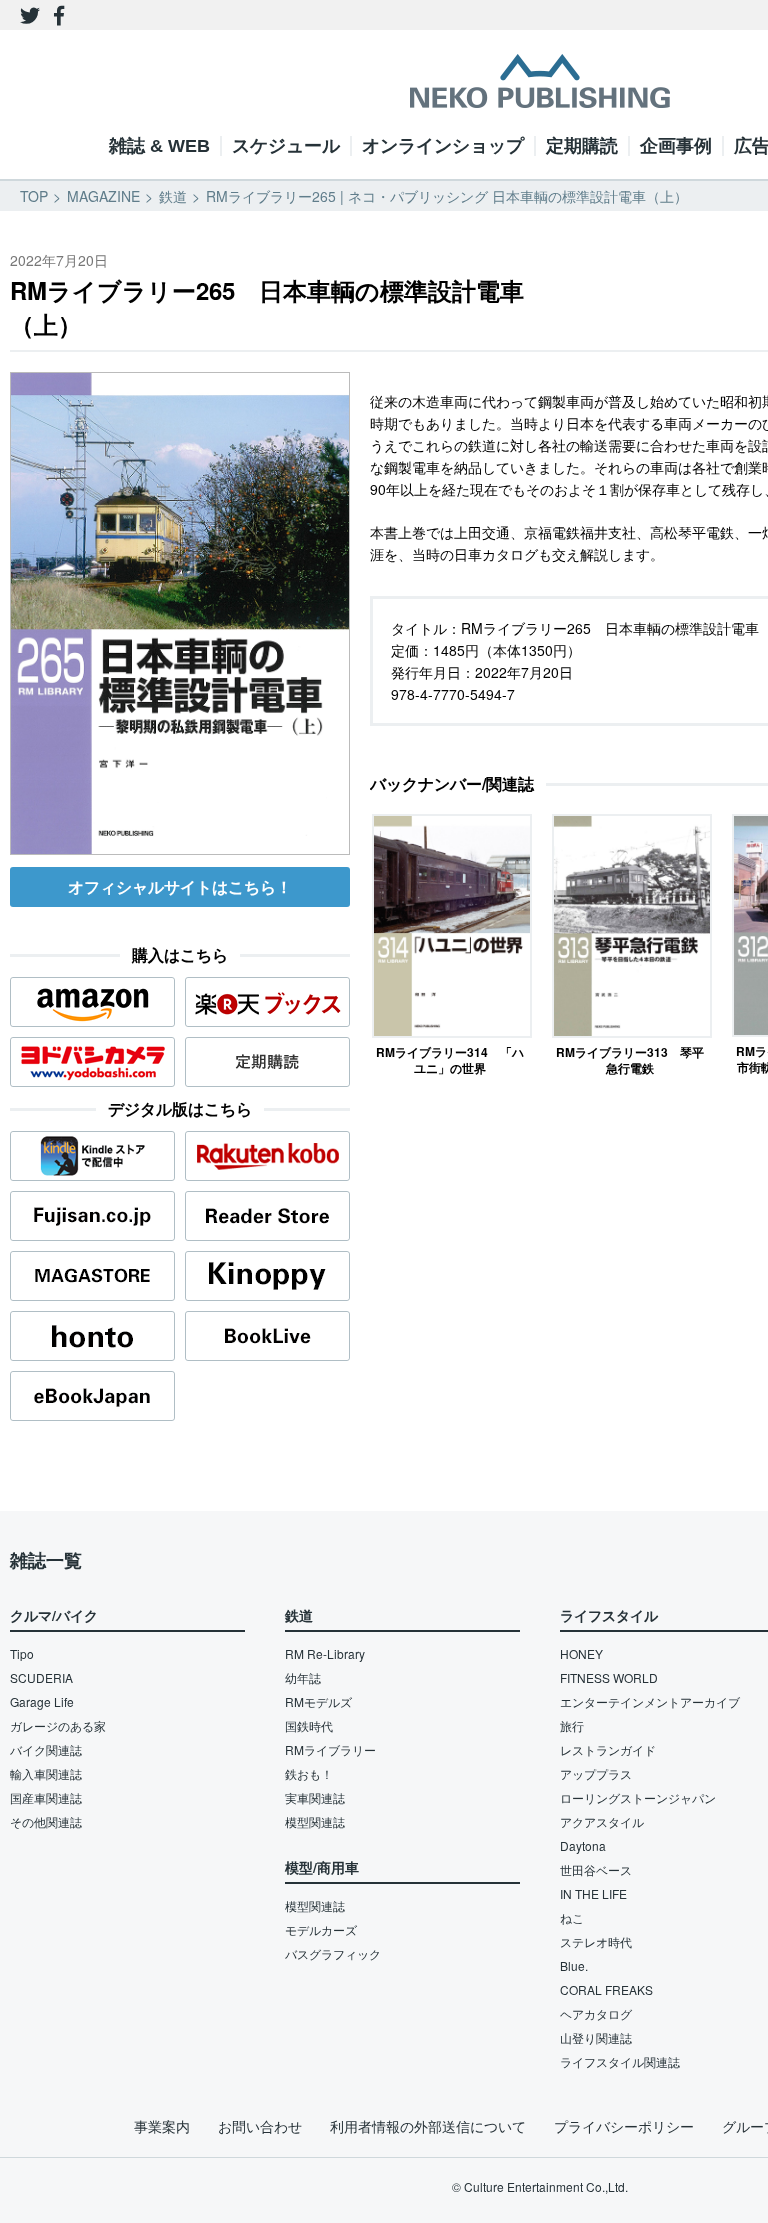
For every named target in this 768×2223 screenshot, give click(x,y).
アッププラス (596, 1773)
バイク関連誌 (46, 1749)
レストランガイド (608, 1749)
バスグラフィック (333, 1953)
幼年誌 (303, 1677)
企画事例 (676, 146)
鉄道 (173, 196)
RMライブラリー (330, 1749)
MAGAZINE (103, 196)
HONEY (581, 1653)
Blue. (574, 1965)
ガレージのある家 (58, 1725)
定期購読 (582, 146)
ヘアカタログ (596, 2013)
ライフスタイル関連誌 (620, 2061)
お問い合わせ (260, 2126)
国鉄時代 (309, 1725)
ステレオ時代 (596, 1941)
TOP (34, 196)
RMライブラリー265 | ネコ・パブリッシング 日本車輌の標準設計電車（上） (447, 196)
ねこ (572, 1917)
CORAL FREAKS (606, 1989)
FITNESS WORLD (609, 1677)
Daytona (583, 1845)
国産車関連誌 (46, 1797)
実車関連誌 (315, 1797)
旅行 (572, 1725)
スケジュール (286, 146)
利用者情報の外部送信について (428, 2126)
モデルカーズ (321, 1929)
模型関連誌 (315, 1821)
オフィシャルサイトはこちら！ (180, 886)
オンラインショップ (443, 146)
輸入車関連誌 (46, 1773)
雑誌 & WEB (159, 146)
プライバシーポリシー (624, 2126)
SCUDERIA (41, 1677)
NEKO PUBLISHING (540, 81)
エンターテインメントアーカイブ (650, 1701)
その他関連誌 (46, 1821)
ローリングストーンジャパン (638, 1797)
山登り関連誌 (596, 2037)
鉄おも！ (309, 1773)
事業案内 (162, 2126)
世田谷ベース (596, 1869)
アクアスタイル (602, 1821)
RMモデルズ (318, 1701)
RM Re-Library (325, 1653)
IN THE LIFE (593, 1893)
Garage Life (42, 1701)
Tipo (22, 1653)
